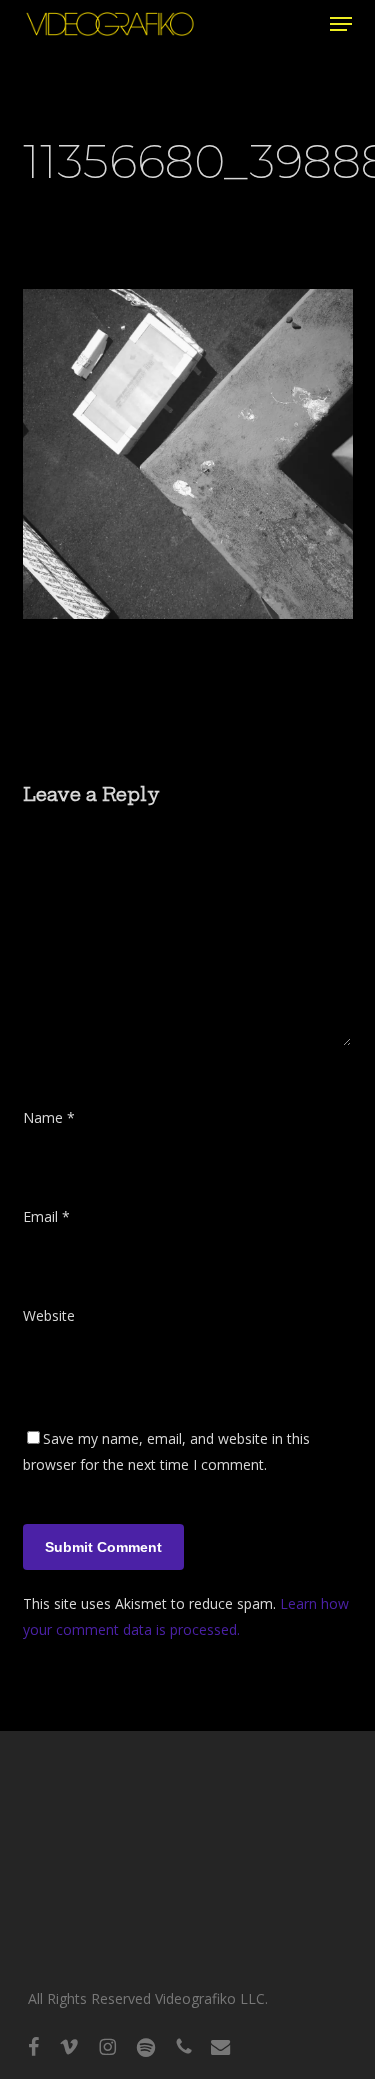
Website (49, 1315)
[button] (341, 24)
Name (49, 1117)
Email (46, 1216)
